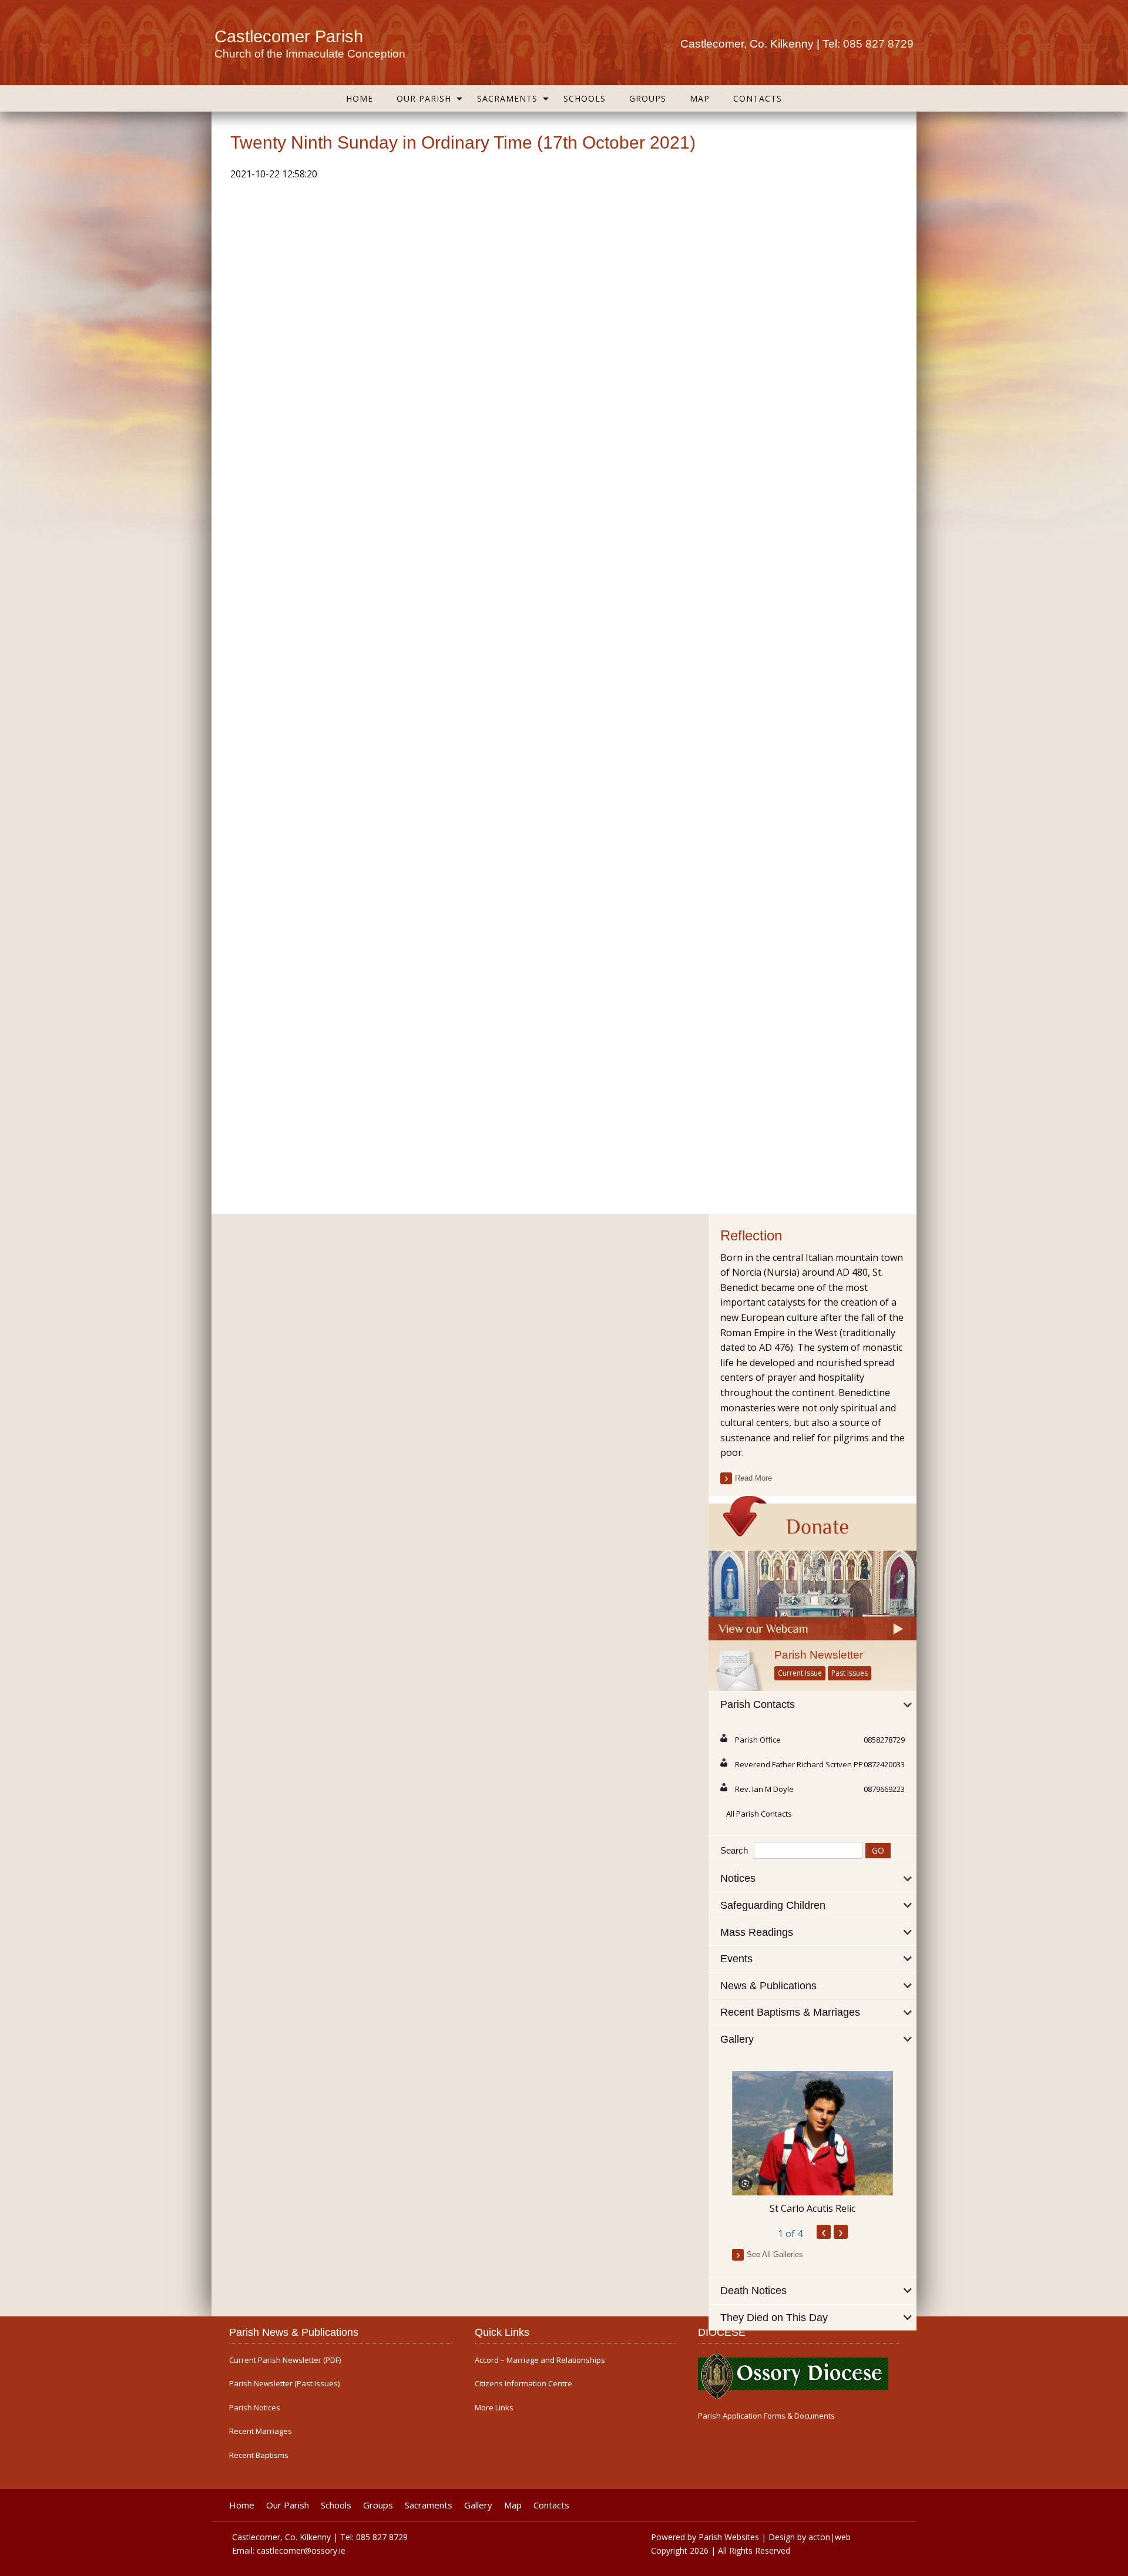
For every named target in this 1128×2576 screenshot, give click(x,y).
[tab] (813, 1705)
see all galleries (775, 2254)
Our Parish (424, 98)
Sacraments (507, 98)
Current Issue (800, 1673)
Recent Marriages (261, 2431)
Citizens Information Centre (523, 2384)
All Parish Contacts (759, 1814)
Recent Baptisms (259, 2455)
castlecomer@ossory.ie (301, 2550)
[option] (813, 2143)
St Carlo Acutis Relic (813, 2208)
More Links (494, 2408)
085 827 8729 (878, 44)
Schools (585, 98)
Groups (648, 98)
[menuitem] (360, 98)
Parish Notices (255, 2408)
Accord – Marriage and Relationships (540, 2360)
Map (700, 98)
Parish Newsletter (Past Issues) (284, 2384)
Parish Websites (729, 2537)
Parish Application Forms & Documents (766, 2416)
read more (753, 1478)
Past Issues (850, 1673)
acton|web (830, 2537)
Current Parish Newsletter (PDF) (285, 2360)
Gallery (478, 2505)
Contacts (758, 98)
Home (360, 98)
